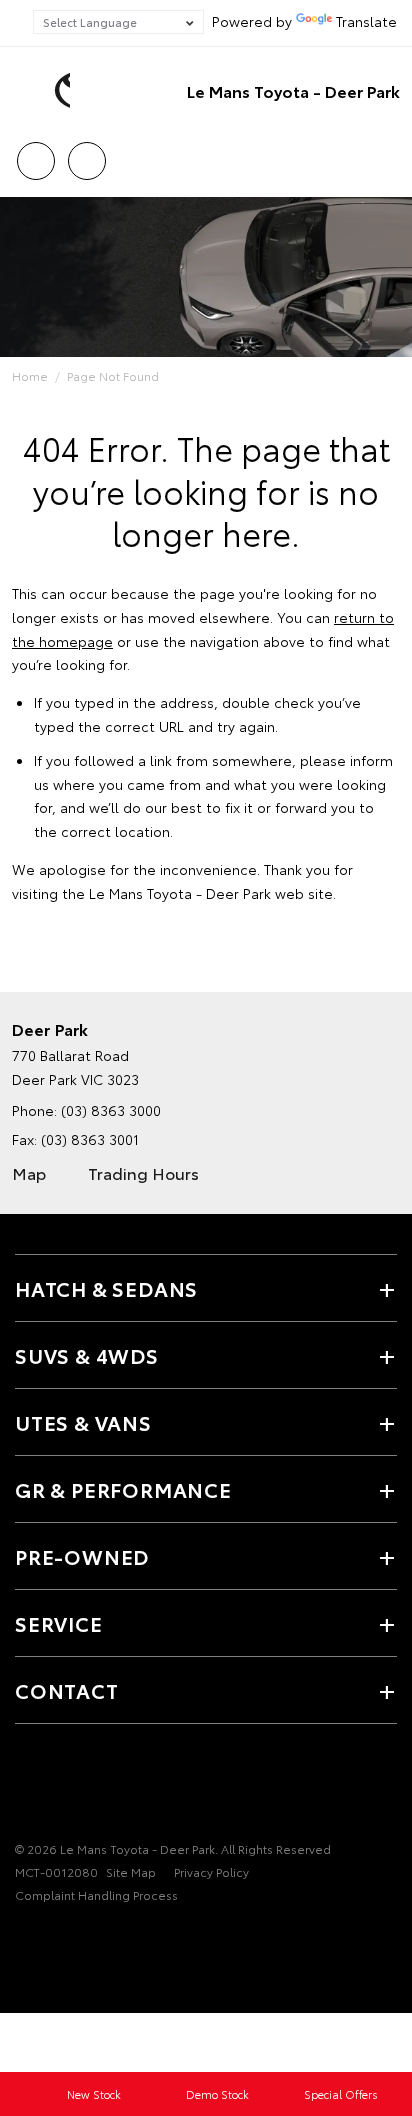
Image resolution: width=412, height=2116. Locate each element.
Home (30, 375)
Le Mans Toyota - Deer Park (293, 90)
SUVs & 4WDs (87, 1355)
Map (29, 1172)
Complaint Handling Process (96, 1894)
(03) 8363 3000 (111, 1110)
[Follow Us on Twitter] (61, 1787)
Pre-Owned (82, 1556)
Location (86, 154)
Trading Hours (143, 1172)
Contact (67, 1690)
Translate (366, 21)
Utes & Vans (83, 1422)
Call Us (35, 154)
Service (59, 1623)
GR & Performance (123, 1489)
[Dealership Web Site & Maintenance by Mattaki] (54, 1936)
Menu (385, 154)
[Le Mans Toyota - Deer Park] (45, 91)
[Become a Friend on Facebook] (27, 1787)
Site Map (131, 1871)
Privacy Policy (211, 1871)
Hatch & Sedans (106, 1288)
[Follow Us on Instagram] (95, 1787)
